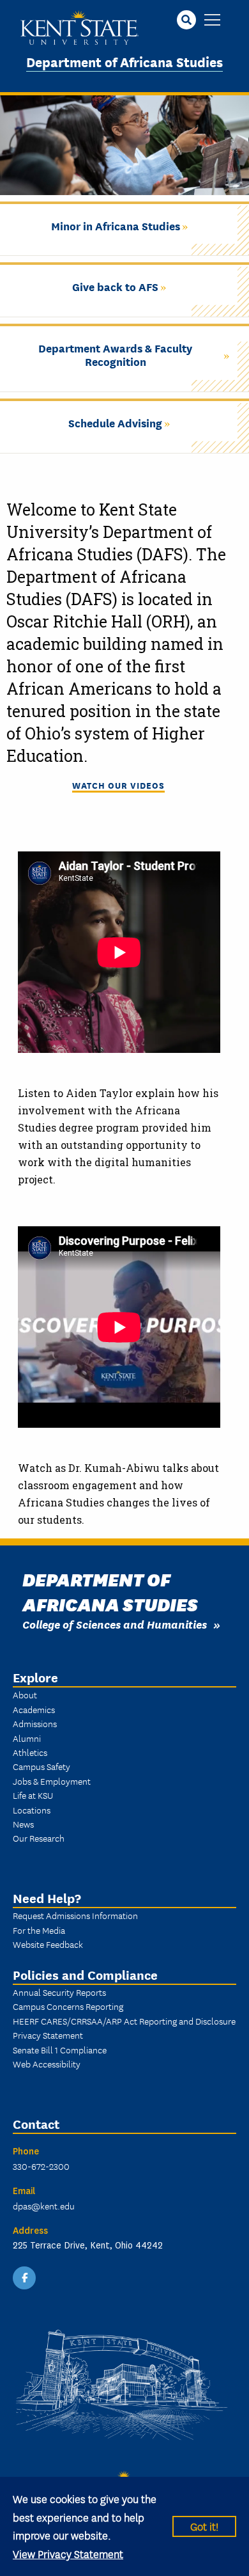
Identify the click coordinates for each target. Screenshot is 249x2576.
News (23, 1824)
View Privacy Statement (68, 2553)
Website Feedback (48, 1944)
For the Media (39, 1930)
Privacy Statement (48, 2035)
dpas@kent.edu (44, 2206)
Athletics (30, 1752)
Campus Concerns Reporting (68, 2006)
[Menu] (212, 21)
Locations (32, 1810)
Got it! (204, 2526)
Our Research (39, 1838)
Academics (34, 1709)
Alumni (27, 1738)
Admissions (35, 1723)
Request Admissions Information (75, 1915)
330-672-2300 (41, 2166)
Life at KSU (33, 1795)
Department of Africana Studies (124, 61)
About (25, 1695)
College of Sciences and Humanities (115, 1624)
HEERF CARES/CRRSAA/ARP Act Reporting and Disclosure (124, 2021)
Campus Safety (41, 1766)
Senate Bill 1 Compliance (60, 2050)
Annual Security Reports (59, 1992)
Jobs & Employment (52, 1781)
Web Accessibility (47, 2064)
